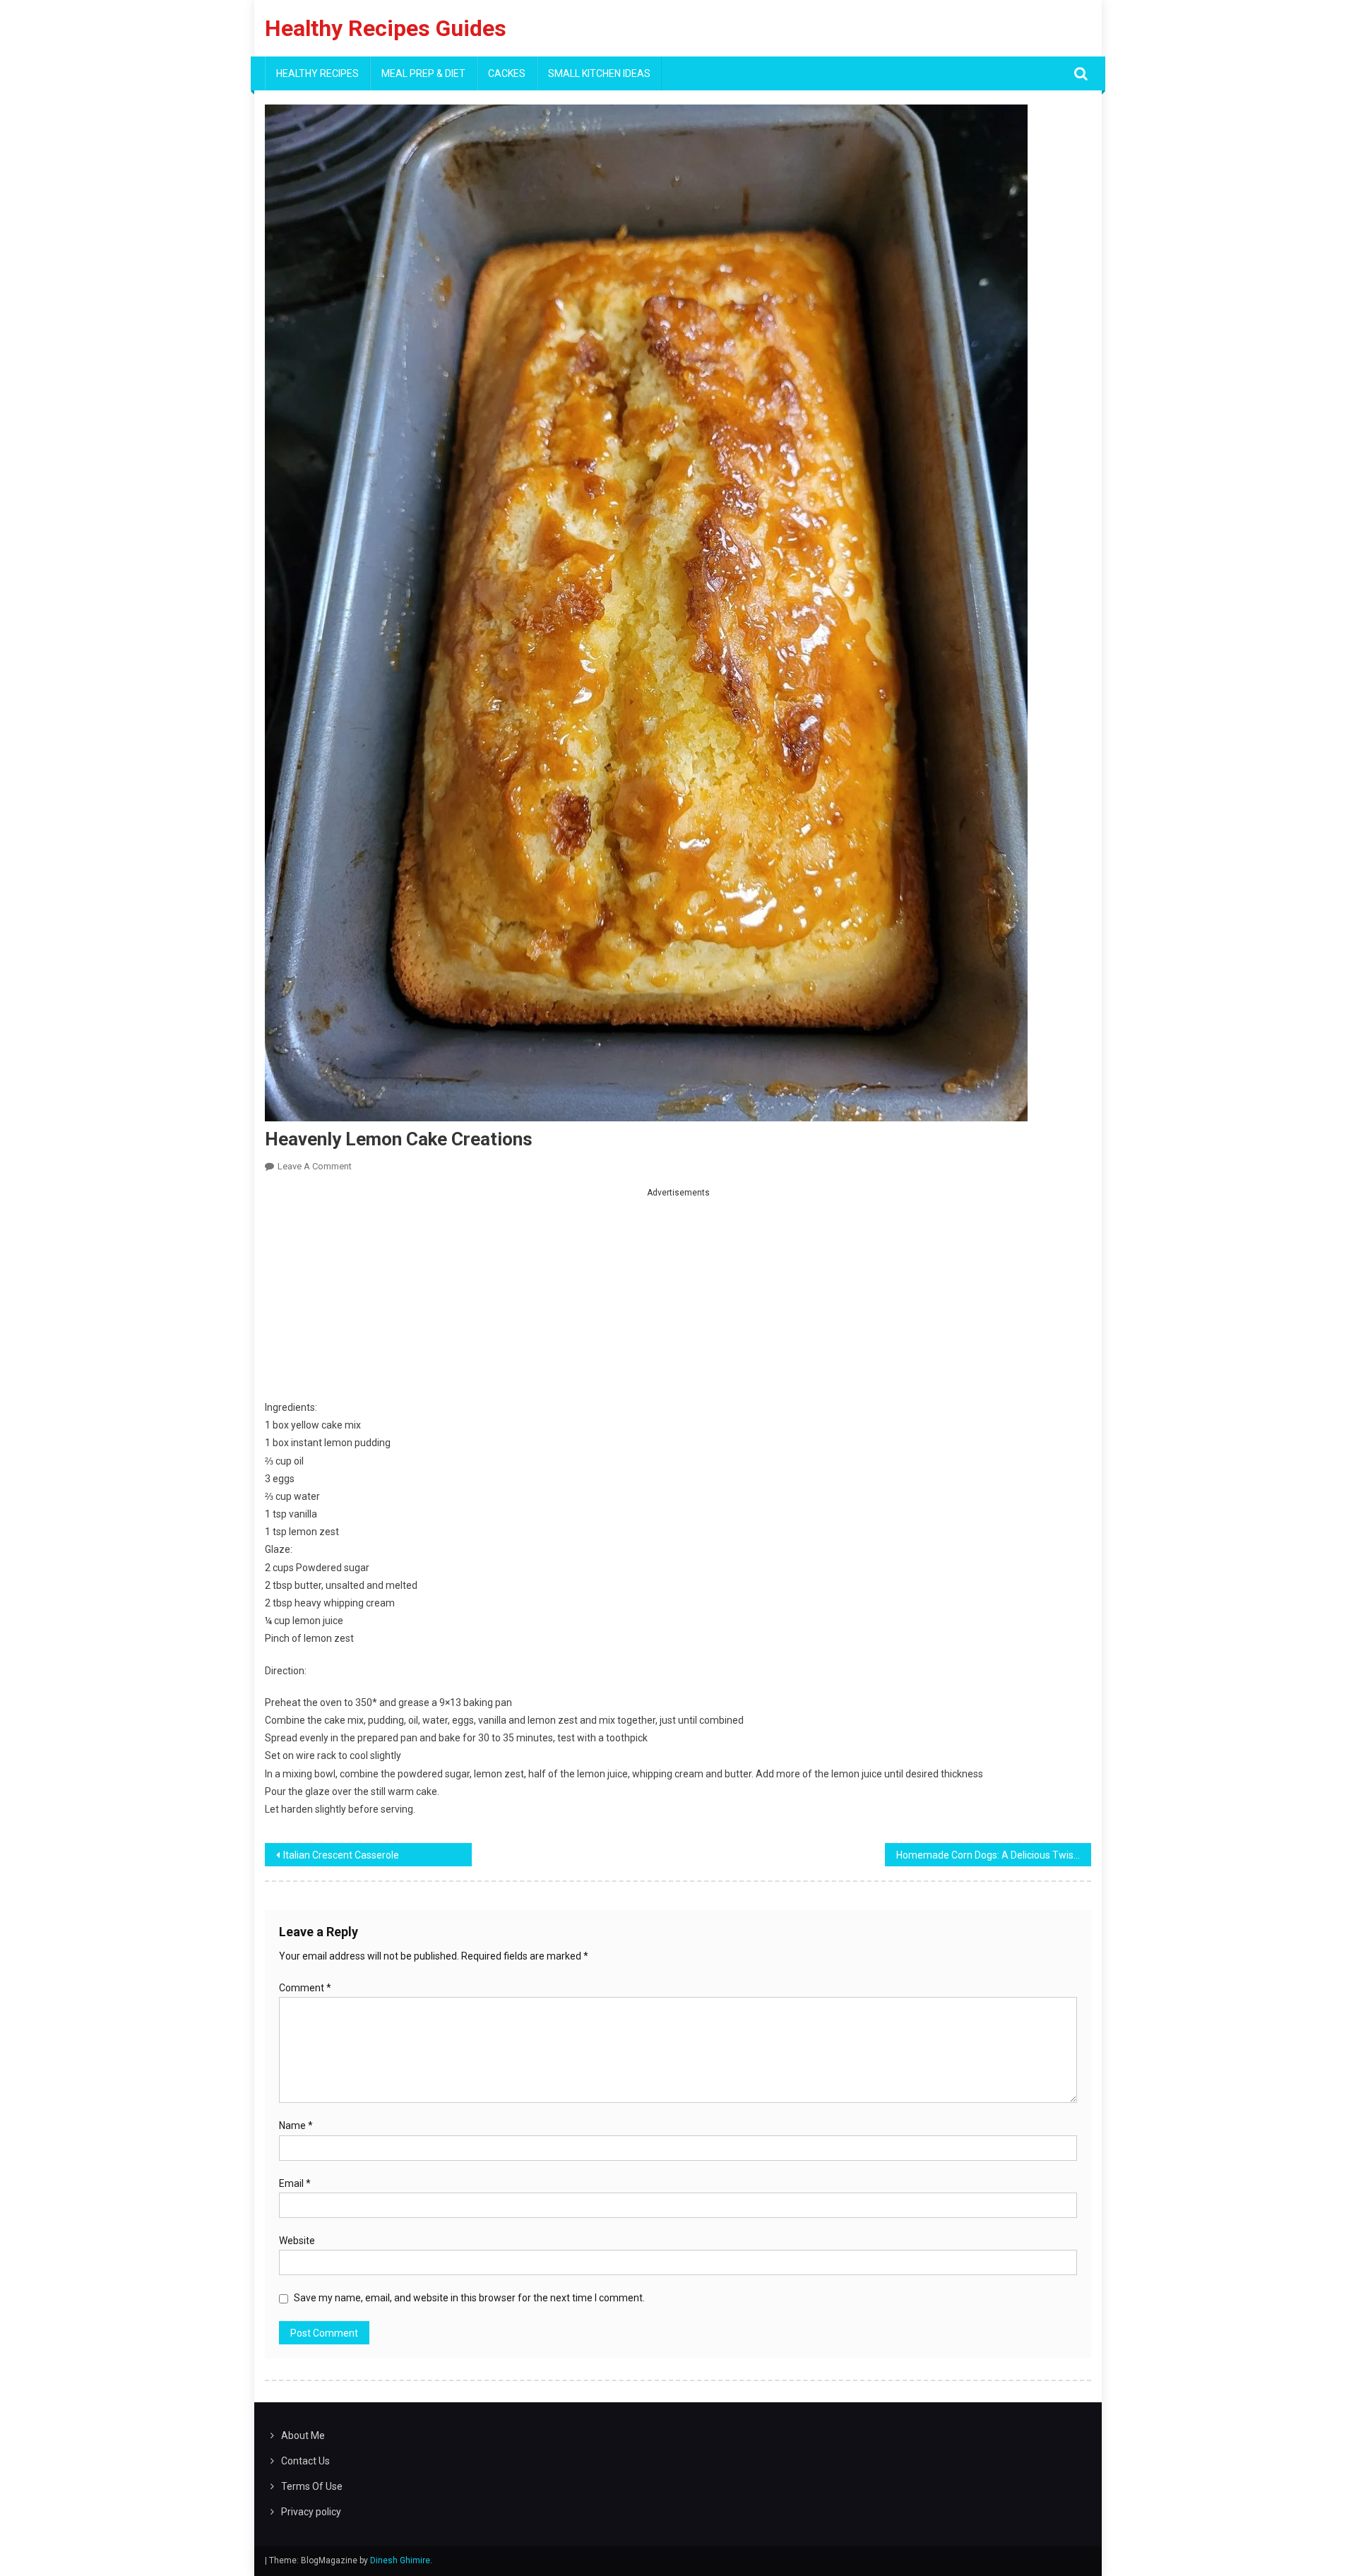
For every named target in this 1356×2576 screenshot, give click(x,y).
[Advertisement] (678, 1300)
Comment (305, 1988)
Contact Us (305, 2461)
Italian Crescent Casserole (341, 1855)
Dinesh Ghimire (400, 2560)
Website (297, 2241)
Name (296, 2125)
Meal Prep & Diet (423, 73)
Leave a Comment (315, 1166)
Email (295, 2183)
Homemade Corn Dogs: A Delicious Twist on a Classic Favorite (994, 1855)
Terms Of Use (312, 2486)
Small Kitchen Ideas (599, 73)
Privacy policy (311, 2512)
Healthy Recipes (317, 73)
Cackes (507, 73)
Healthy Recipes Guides (386, 28)
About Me (303, 2435)
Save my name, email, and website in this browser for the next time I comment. (469, 2298)
